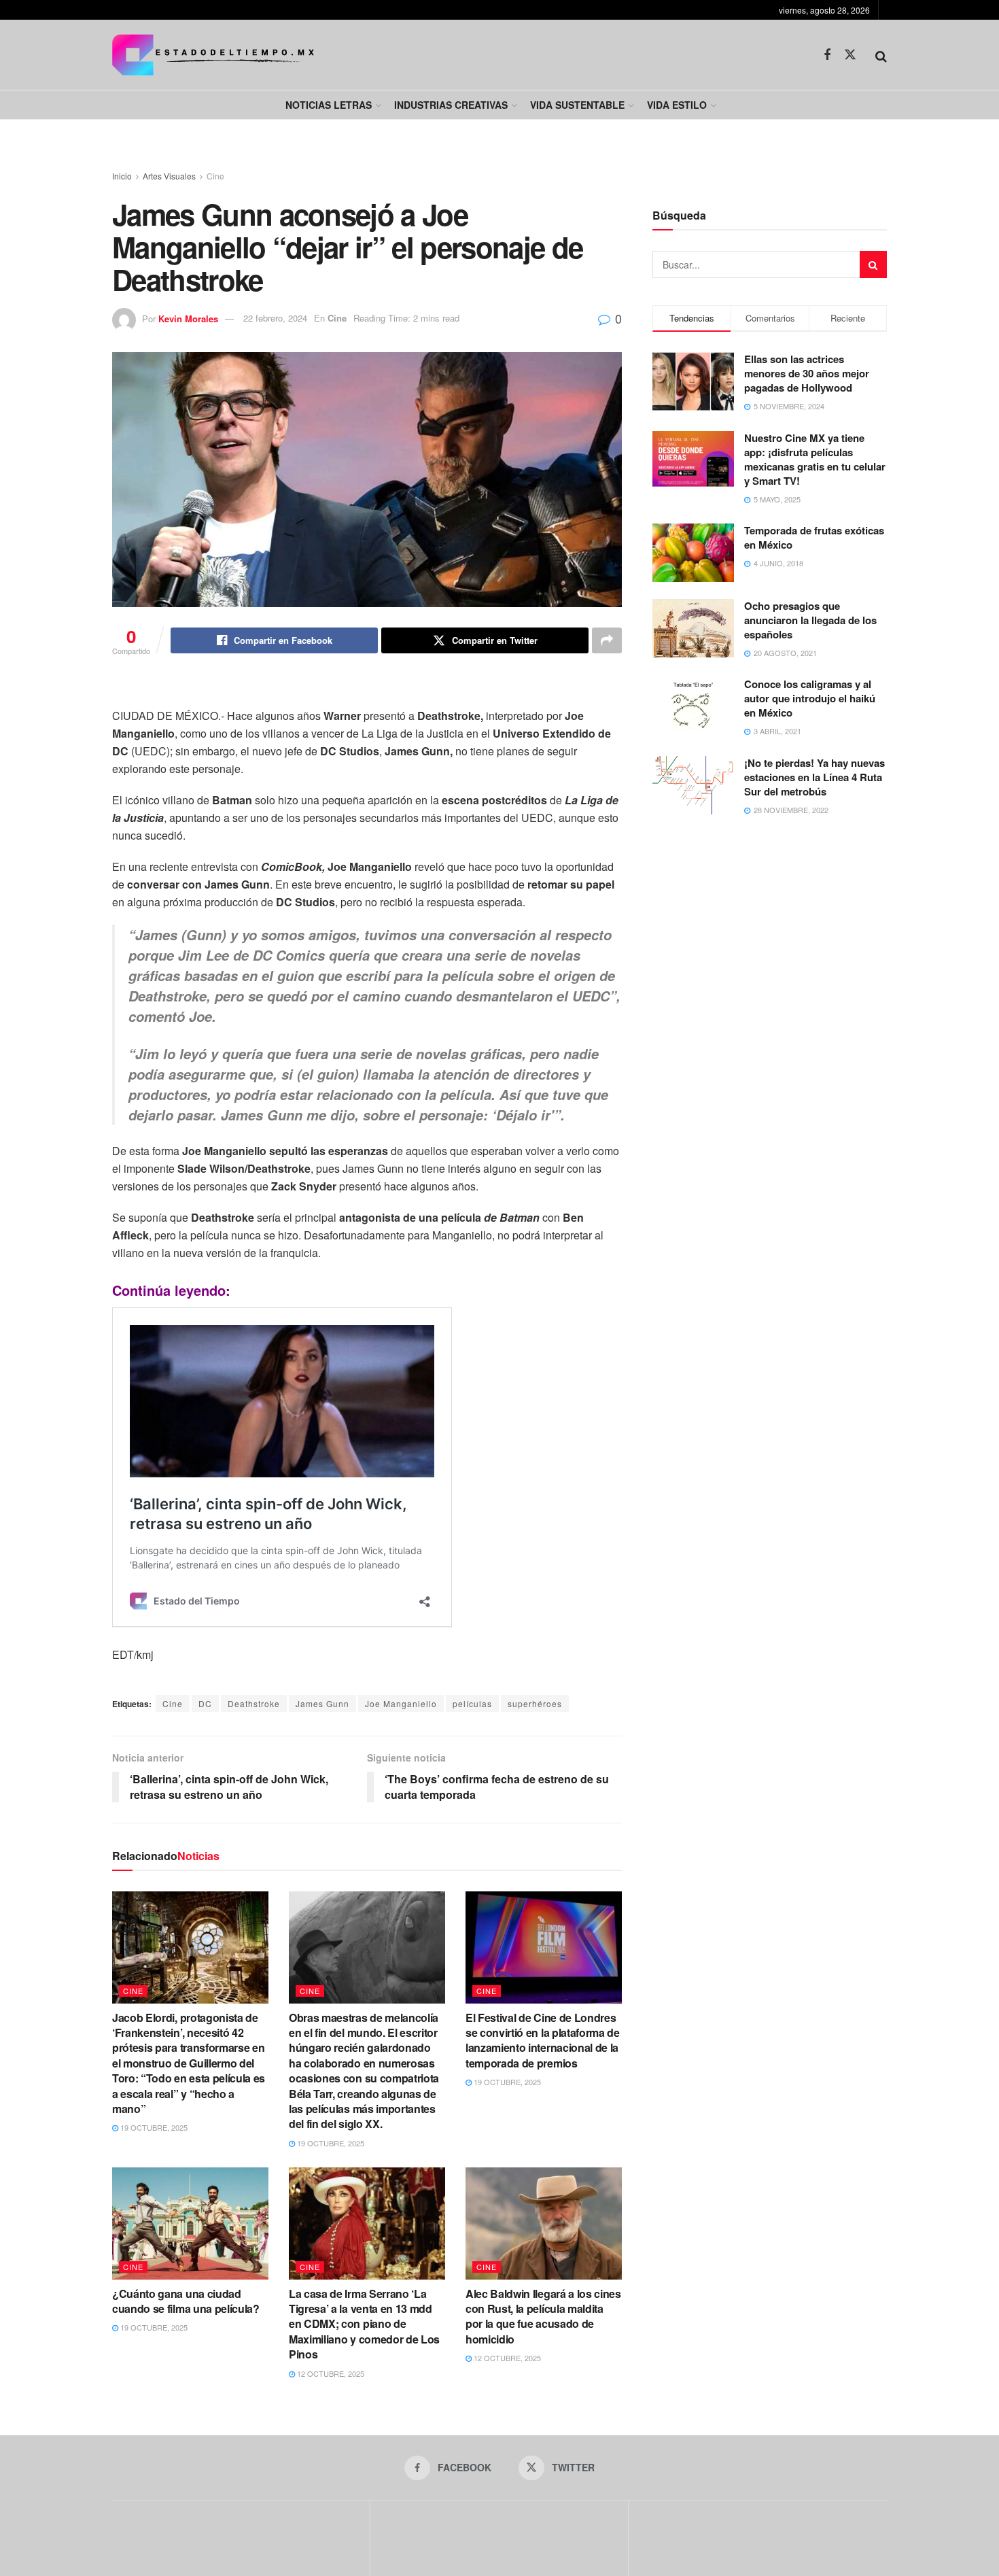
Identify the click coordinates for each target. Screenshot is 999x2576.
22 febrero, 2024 (275, 318)
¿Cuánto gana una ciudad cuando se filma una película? (186, 2301)
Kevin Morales (188, 318)
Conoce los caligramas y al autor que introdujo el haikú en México (810, 698)
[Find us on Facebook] (827, 55)
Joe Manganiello (401, 1703)
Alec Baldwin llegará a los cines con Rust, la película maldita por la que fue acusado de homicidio (543, 2316)
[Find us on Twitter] (850, 55)
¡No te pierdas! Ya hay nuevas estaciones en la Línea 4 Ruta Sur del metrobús (814, 777)
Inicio (122, 176)
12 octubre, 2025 (330, 2373)
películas (472, 1703)
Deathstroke (254, 1703)
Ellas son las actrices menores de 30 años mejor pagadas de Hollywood (807, 373)
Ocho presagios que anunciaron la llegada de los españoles (810, 620)
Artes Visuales (169, 176)
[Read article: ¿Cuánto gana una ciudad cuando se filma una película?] (190, 2223)
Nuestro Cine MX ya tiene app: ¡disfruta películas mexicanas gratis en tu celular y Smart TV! (815, 459)
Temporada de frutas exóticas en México (814, 537)
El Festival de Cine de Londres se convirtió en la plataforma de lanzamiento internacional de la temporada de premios (543, 2040)
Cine (215, 176)
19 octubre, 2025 (153, 2127)
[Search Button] (881, 55)
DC (205, 1703)
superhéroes (535, 1703)
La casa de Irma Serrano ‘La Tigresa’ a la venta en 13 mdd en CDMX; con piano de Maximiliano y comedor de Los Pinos (364, 2324)
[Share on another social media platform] (607, 640)
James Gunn (322, 1703)
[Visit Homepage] (213, 55)
